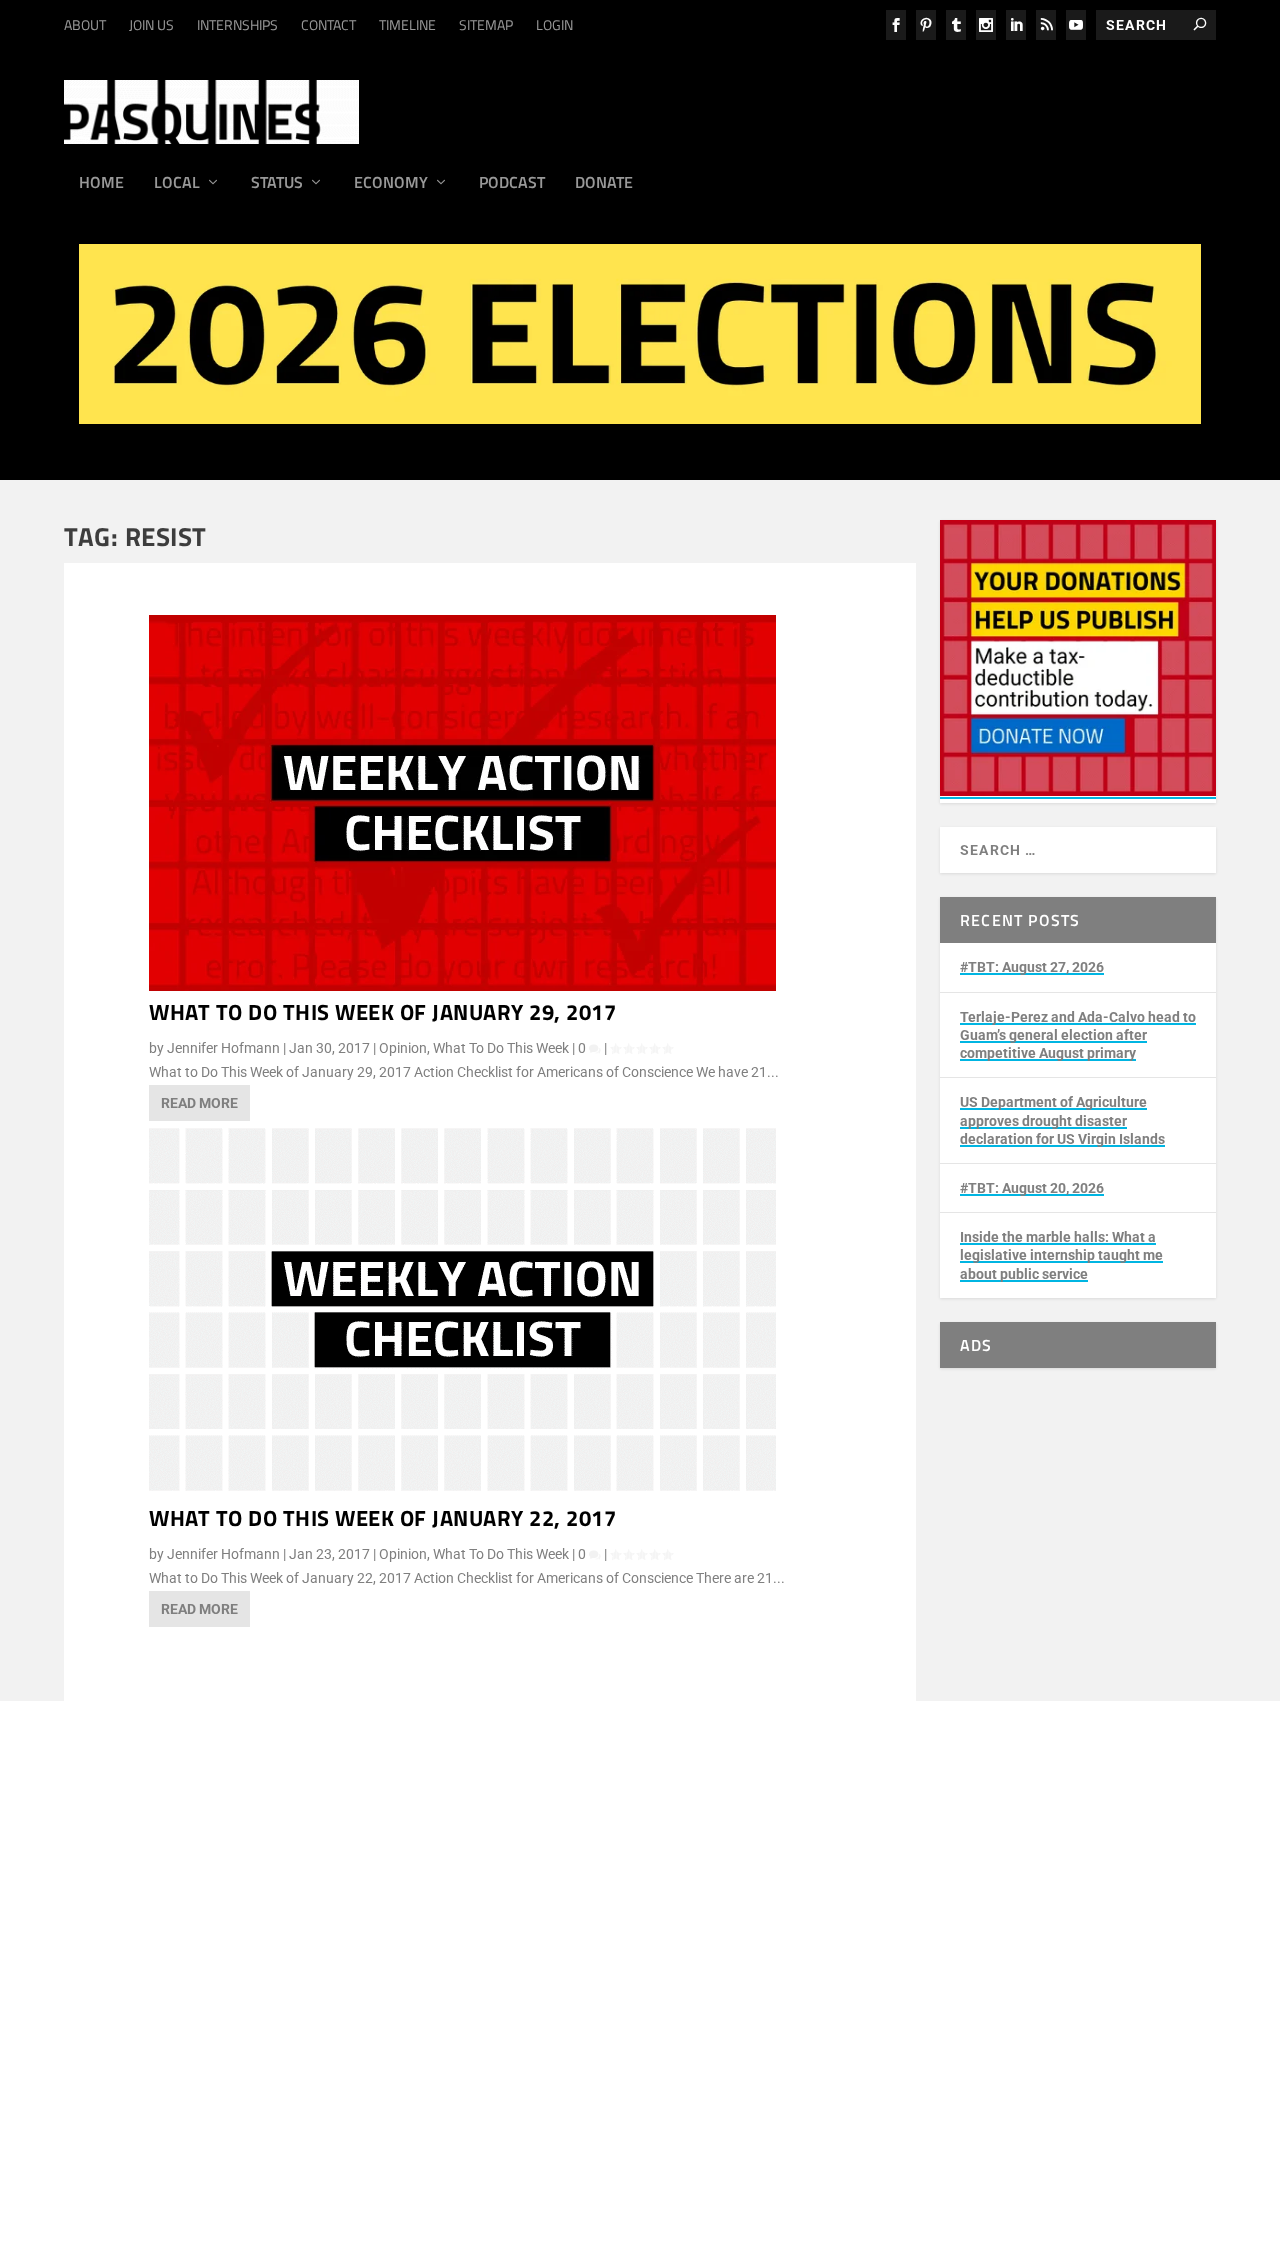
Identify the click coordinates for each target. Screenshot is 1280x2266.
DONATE (154, 2107)
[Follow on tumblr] (413, 2153)
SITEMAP (486, 24)
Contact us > (167, 2177)
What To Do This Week (501, 1048)
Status (277, 184)
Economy (391, 184)
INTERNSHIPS (237, 24)
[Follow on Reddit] (613, 2153)
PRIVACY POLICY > (434, 1943)
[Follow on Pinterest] (573, 2153)
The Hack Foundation (408, 2047)
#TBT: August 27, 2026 (1032, 967)
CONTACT (328, 24)
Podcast (512, 184)
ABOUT (85, 24)
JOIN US (151, 24)
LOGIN (554, 24)
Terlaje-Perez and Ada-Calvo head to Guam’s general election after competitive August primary (1078, 1035)
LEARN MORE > (176, 1943)
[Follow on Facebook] (333, 2153)
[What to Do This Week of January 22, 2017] (462, 1492)
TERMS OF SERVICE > (300, 1943)
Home (101, 184)
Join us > (155, 2130)
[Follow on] (653, 2153)
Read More (199, 1103)
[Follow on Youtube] (533, 2153)
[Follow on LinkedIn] (453, 2153)
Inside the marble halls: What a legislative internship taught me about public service (1061, 1255)
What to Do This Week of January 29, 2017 (382, 1012)
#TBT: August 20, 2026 (1032, 1188)
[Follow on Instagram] (373, 2153)
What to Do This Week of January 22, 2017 (382, 1518)
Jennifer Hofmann (223, 1048)
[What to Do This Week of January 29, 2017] (462, 986)
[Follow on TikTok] (493, 2153)
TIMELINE (407, 24)
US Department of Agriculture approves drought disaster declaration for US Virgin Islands (1062, 1120)
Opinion (403, 1048)
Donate (604, 184)
